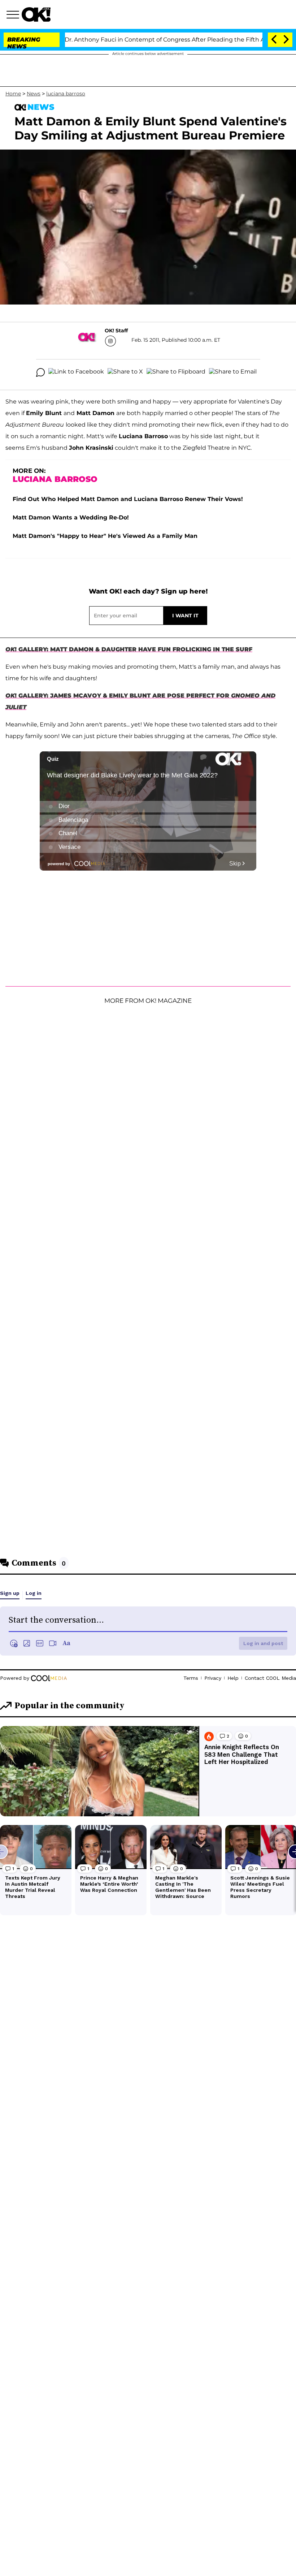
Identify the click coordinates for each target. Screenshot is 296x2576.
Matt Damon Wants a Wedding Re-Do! (71, 517)
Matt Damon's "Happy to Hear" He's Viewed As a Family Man (105, 536)
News (34, 94)
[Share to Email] (233, 372)
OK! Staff (116, 331)
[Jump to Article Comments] (40, 372)
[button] (14, 16)
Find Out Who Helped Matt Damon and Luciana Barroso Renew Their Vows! (128, 499)
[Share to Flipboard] (176, 372)
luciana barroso (66, 94)
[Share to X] (125, 372)
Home (13, 94)
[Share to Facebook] (76, 372)
